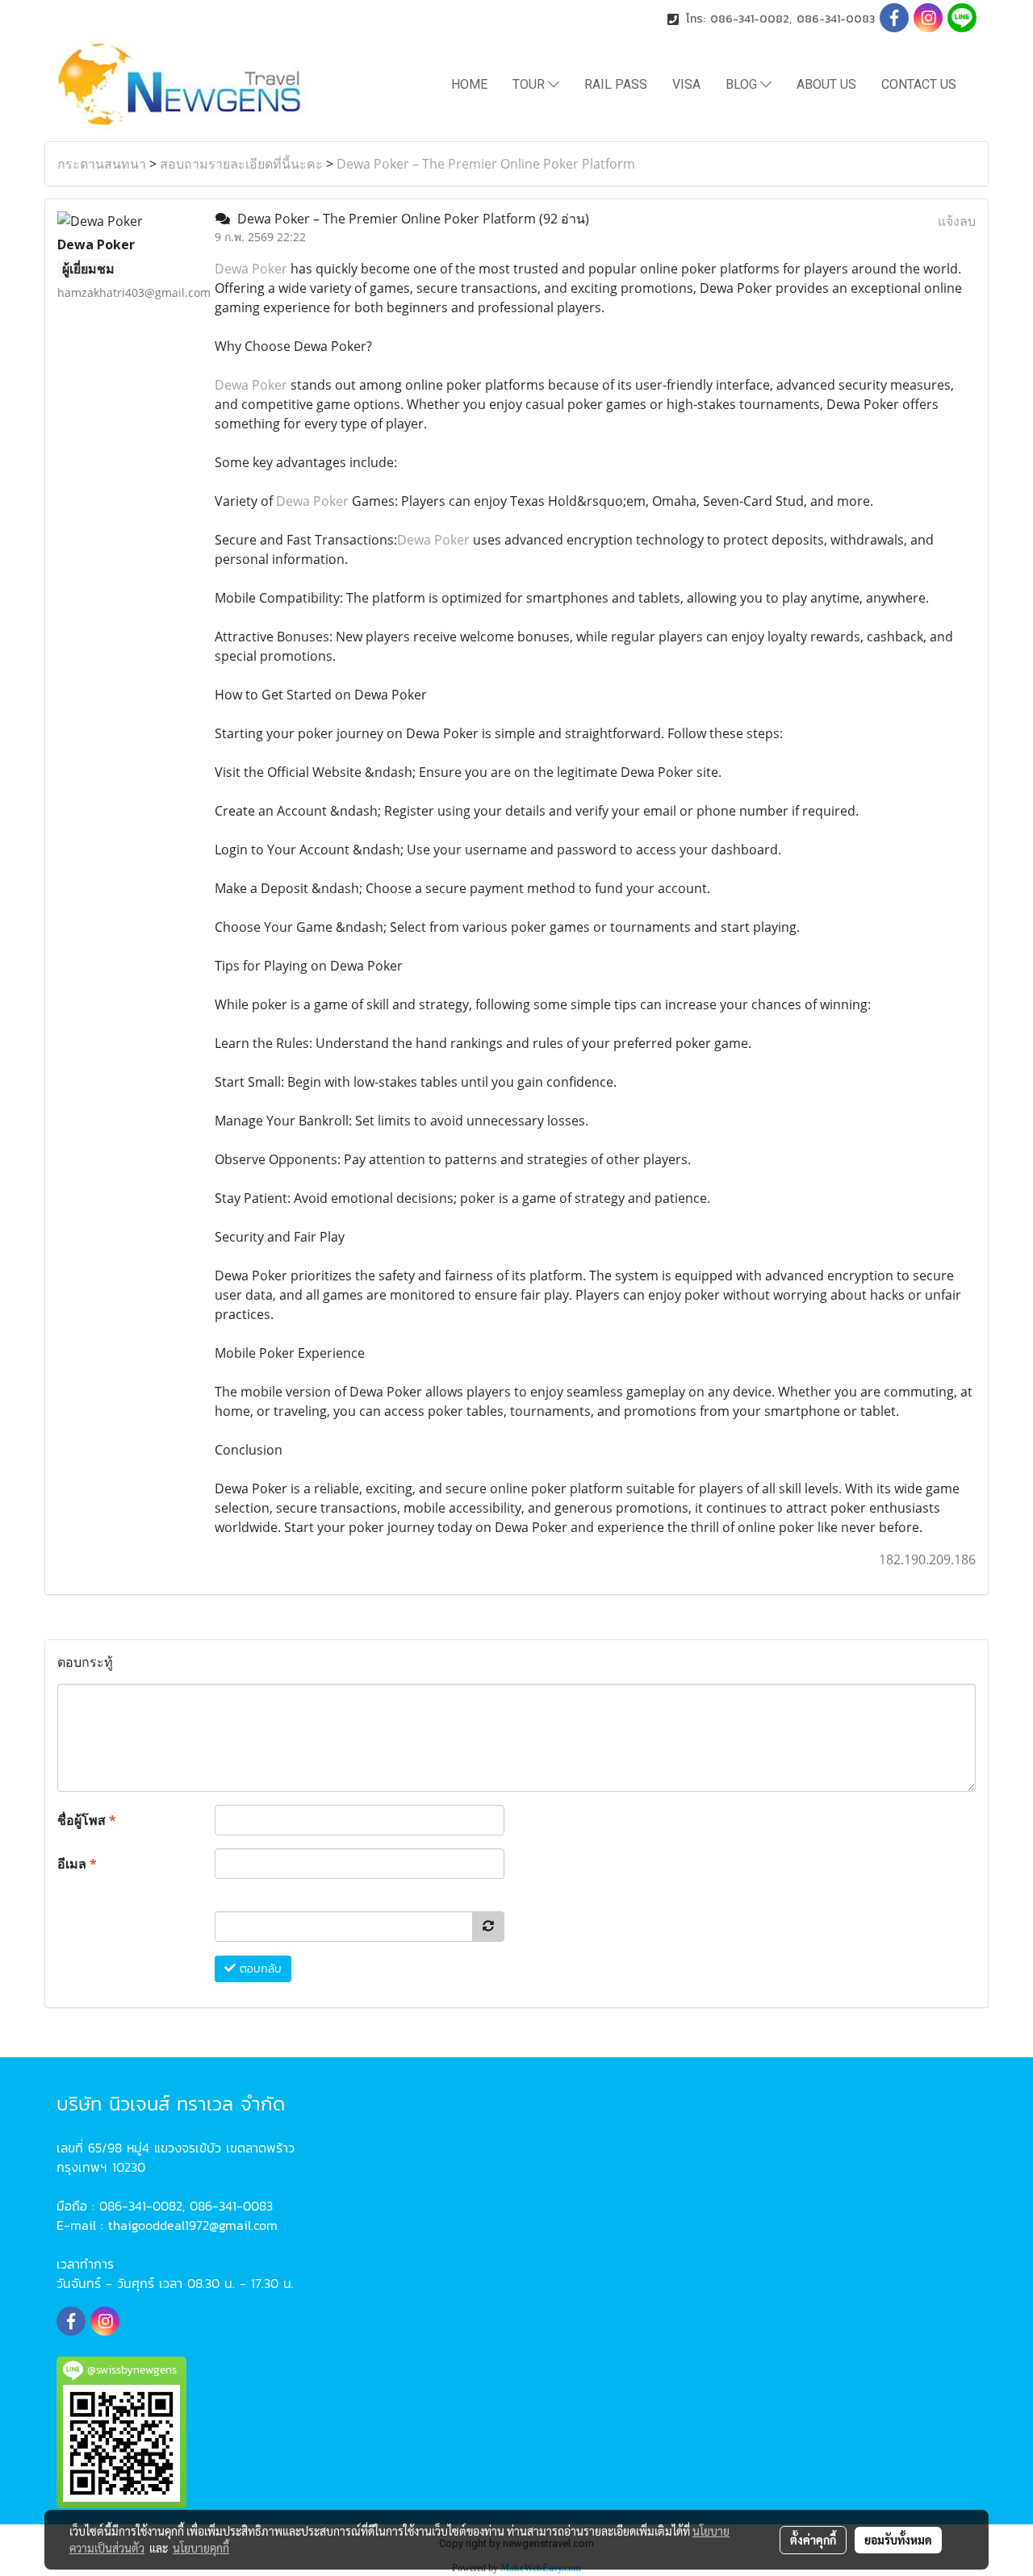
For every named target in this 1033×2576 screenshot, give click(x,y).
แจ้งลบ (957, 221)
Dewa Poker (251, 269)
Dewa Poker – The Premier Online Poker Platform (486, 164)
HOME (469, 84)
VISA (686, 84)
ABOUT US (826, 84)
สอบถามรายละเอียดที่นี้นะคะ (241, 164)
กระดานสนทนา (102, 164)
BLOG (743, 84)
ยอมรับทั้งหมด (898, 2540)
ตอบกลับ (259, 1969)
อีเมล (77, 1864)
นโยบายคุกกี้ (201, 2548)
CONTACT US (919, 84)
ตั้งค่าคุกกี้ (813, 2540)
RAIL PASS (616, 84)
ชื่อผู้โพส (87, 1820)
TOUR (530, 84)
